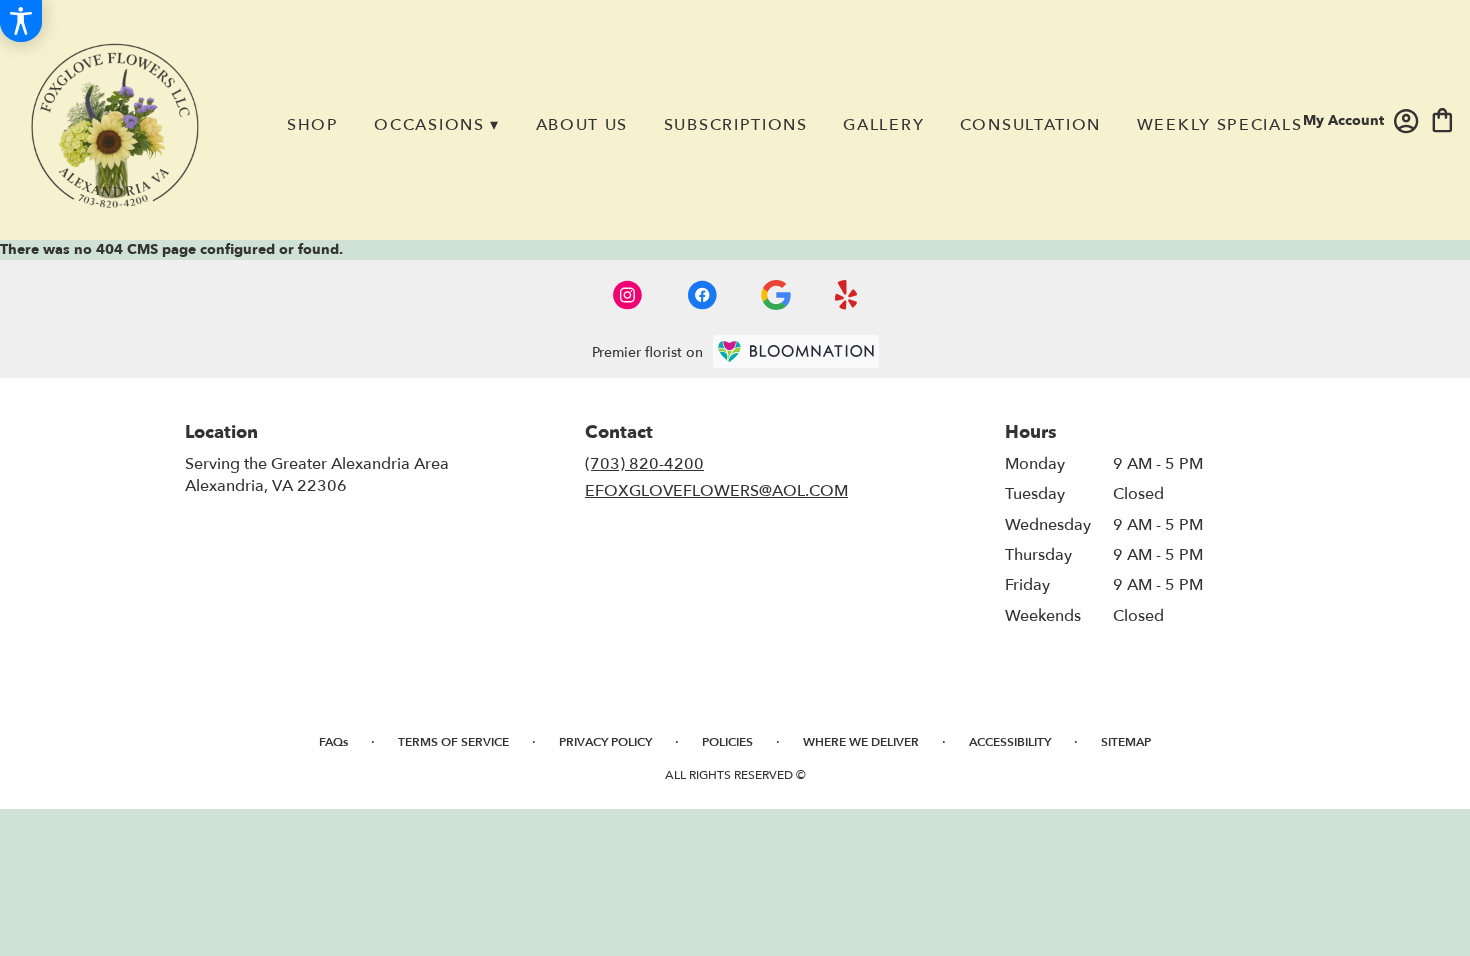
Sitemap (1126, 742)
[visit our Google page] (776, 295)
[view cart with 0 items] (1442, 118)
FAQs (333, 742)
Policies (727, 742)
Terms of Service (453, 742)
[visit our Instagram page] (628, 295)
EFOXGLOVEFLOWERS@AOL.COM (716, 491)
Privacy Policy (605, 742)
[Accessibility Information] (21, 21)
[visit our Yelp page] (846, 295)
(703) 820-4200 (644, 464)
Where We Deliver (861, 742)
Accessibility (1010, 742)
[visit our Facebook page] (702, 295)
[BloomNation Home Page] (796, 351)
